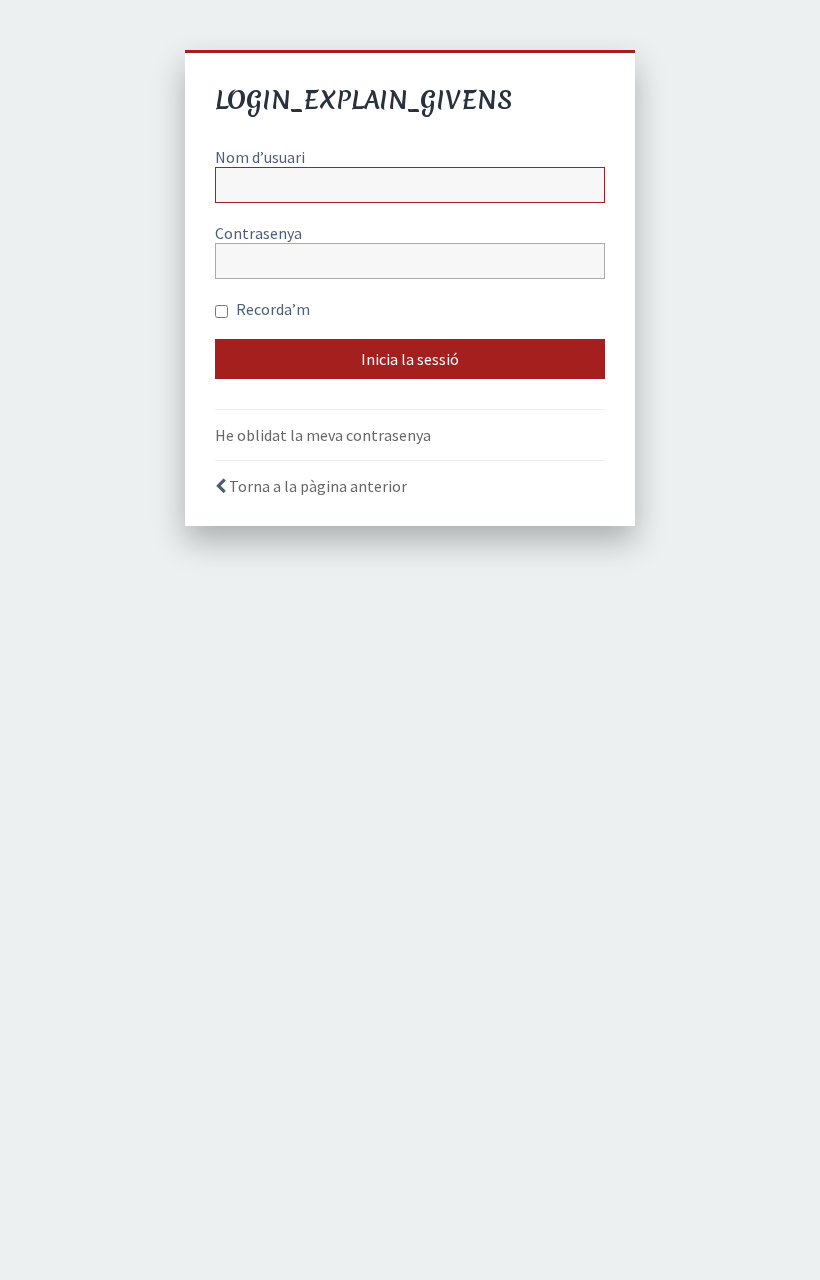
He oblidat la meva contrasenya (323, 435)
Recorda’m (271, 309)
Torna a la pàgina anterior (318, 486)
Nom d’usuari (260, 157)
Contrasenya (258, 233)
